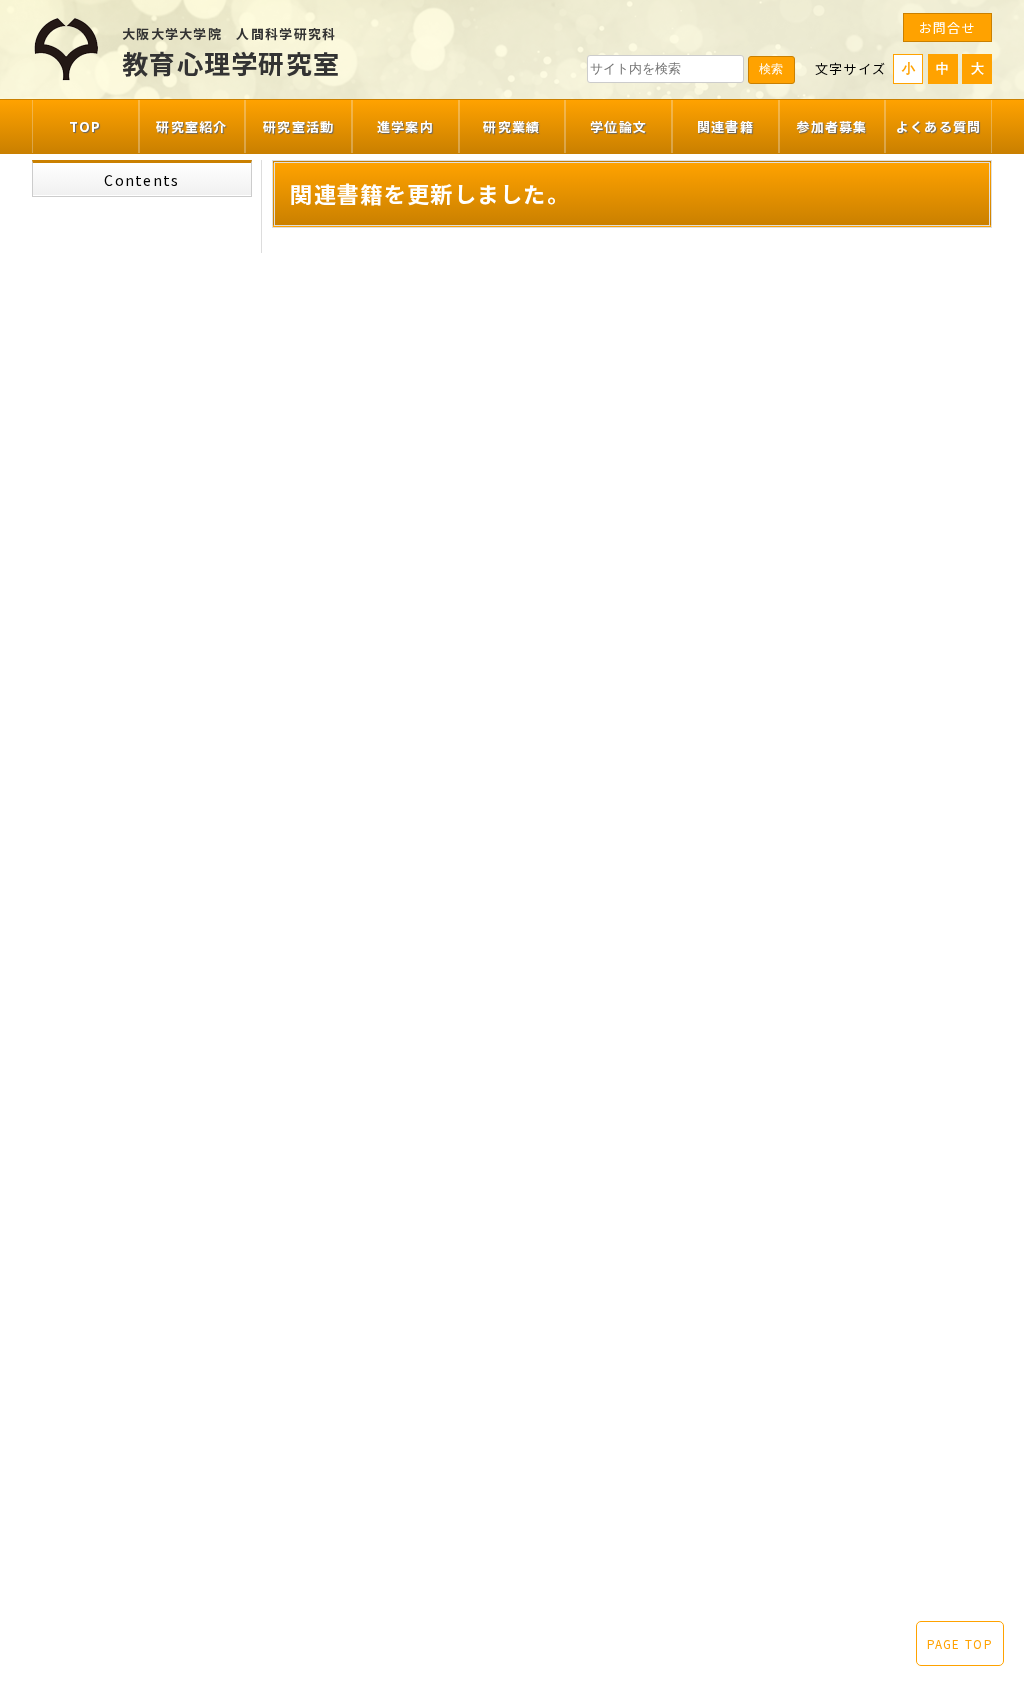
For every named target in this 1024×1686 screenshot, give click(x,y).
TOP (85, 126)
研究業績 (511, 126)
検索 (771, 69)
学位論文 (618, 126)
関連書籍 (725, 126)
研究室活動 (299, 126)
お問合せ (947, 27)
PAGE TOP (960, 1643)
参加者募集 (832, 126)
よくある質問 (939, 126)
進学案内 (405, 126)
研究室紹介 (192, 126)
